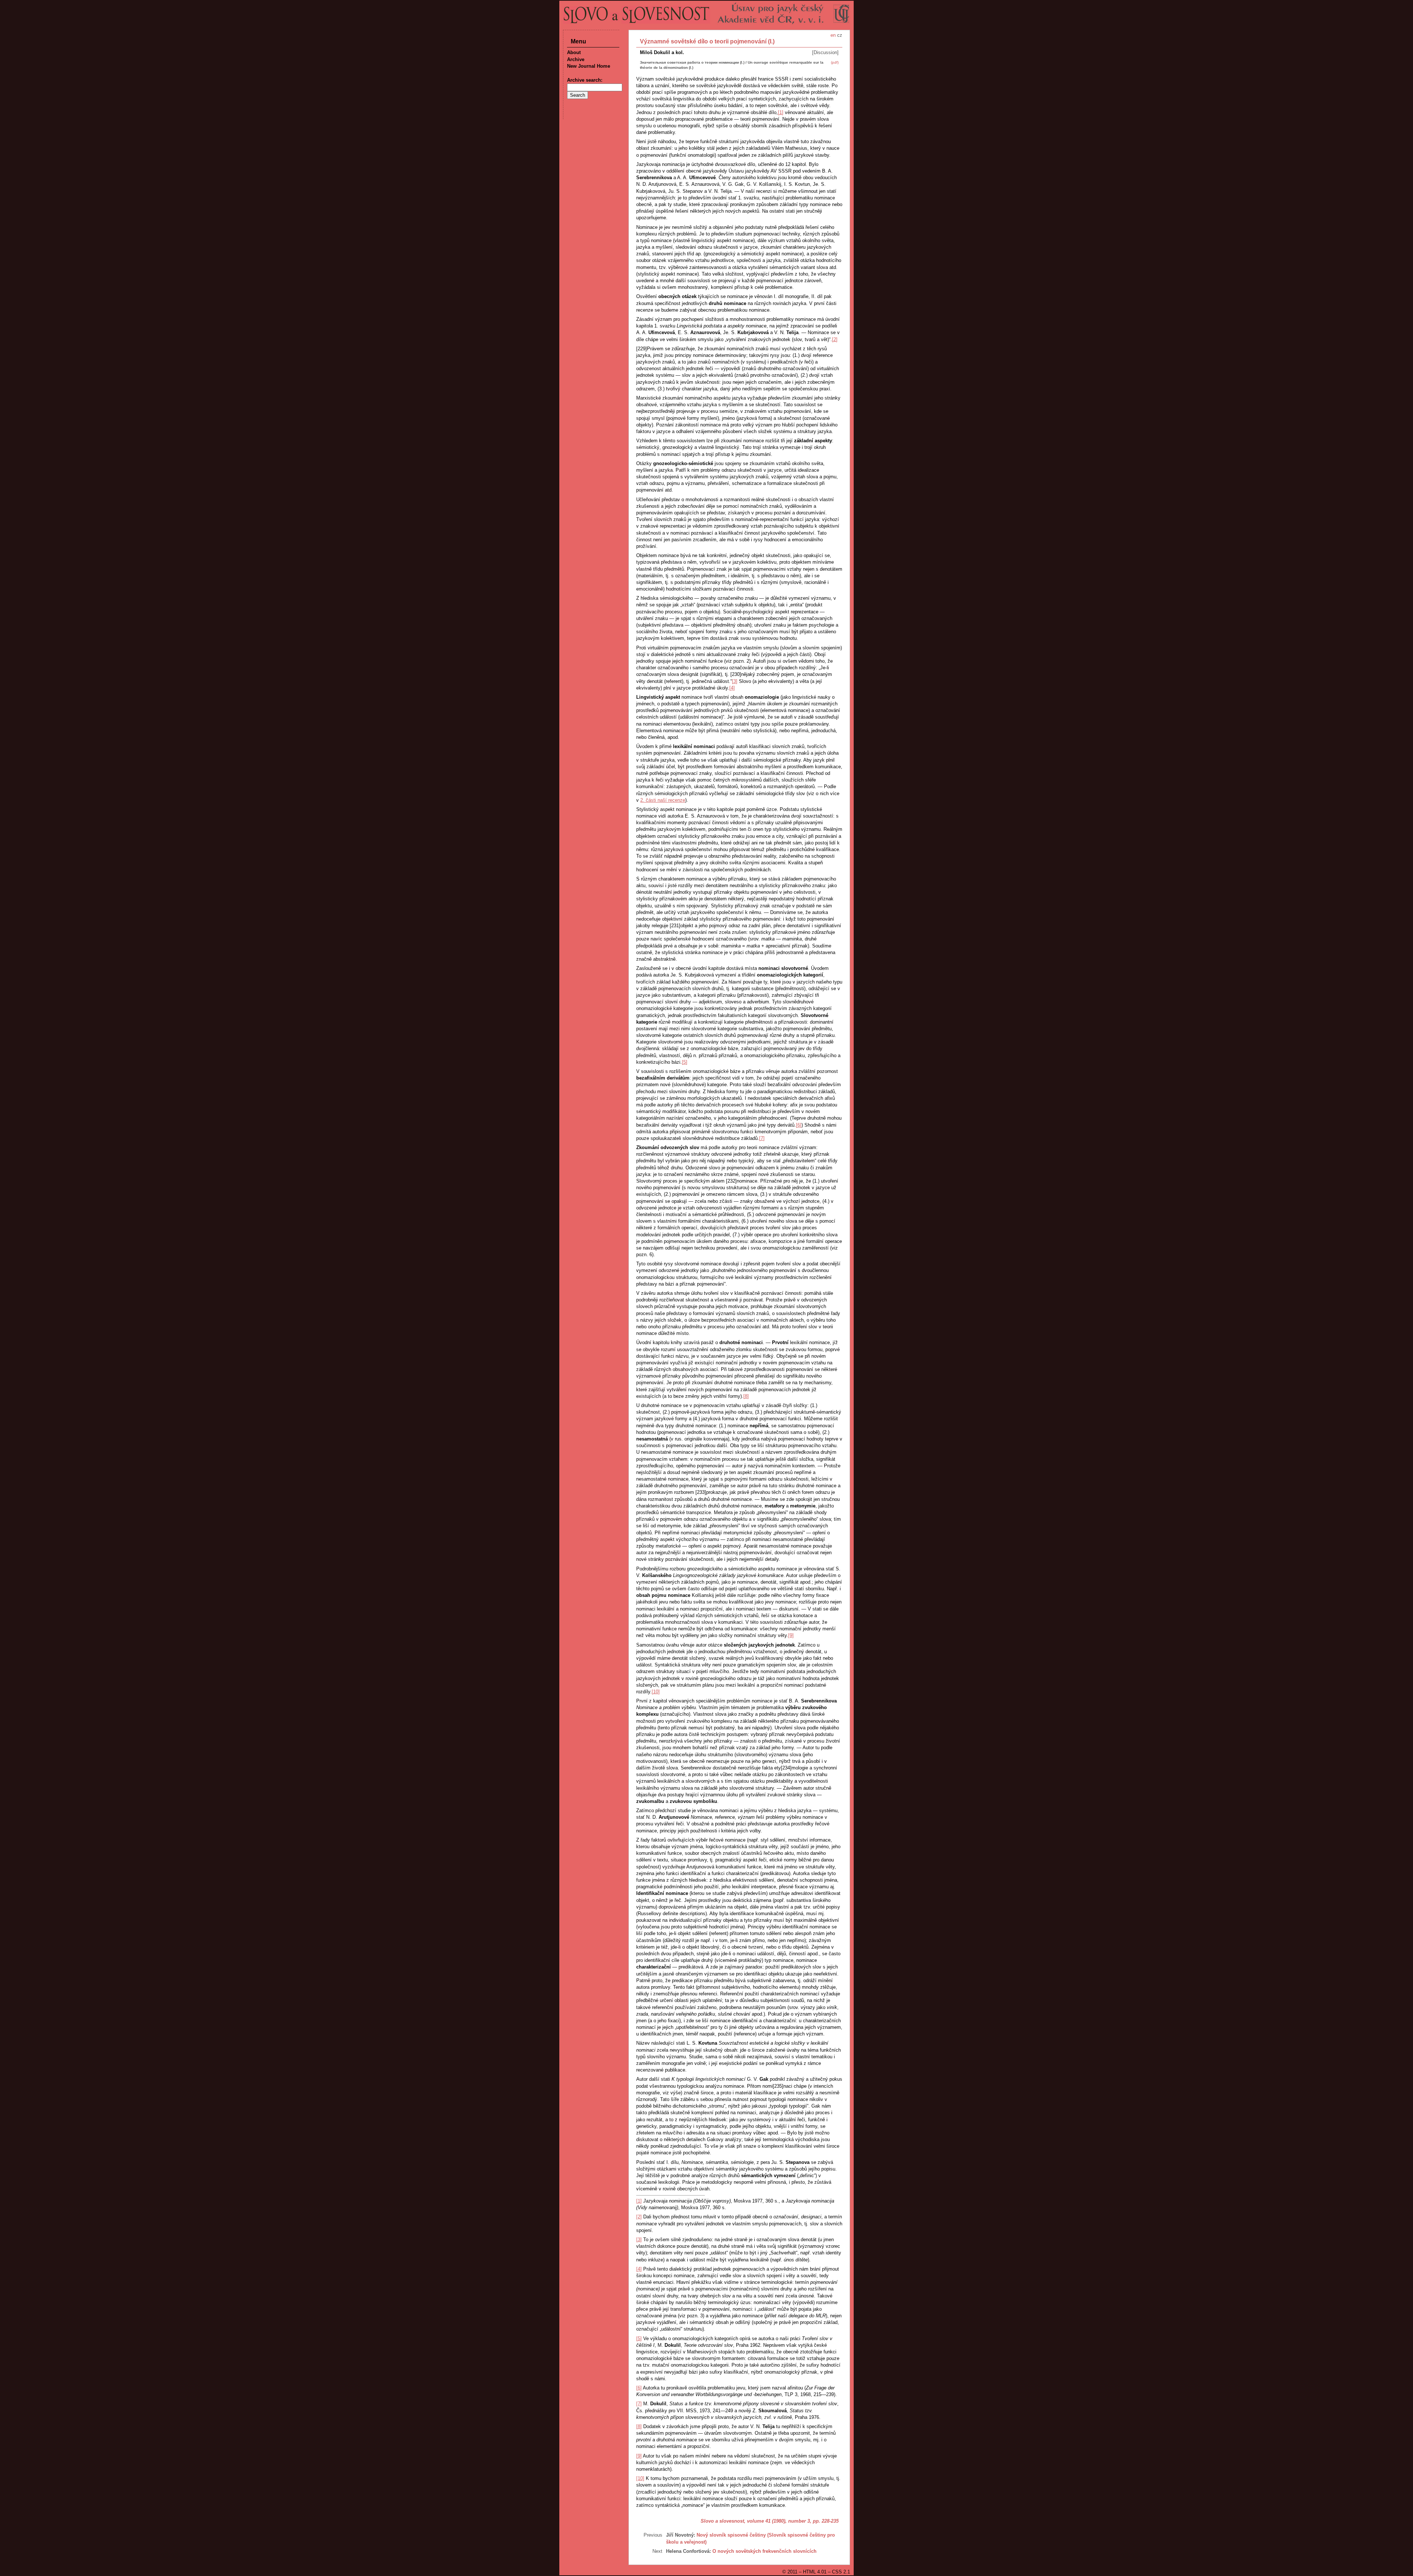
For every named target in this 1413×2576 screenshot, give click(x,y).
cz (840, 35)
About (574, 52)
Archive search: (585, 80)
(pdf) (835, 62)
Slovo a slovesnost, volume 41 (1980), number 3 (755, 2521)
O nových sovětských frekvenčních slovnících (764, 2551)
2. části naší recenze (663, 800)
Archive (576, 59)
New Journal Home (589, 66)
